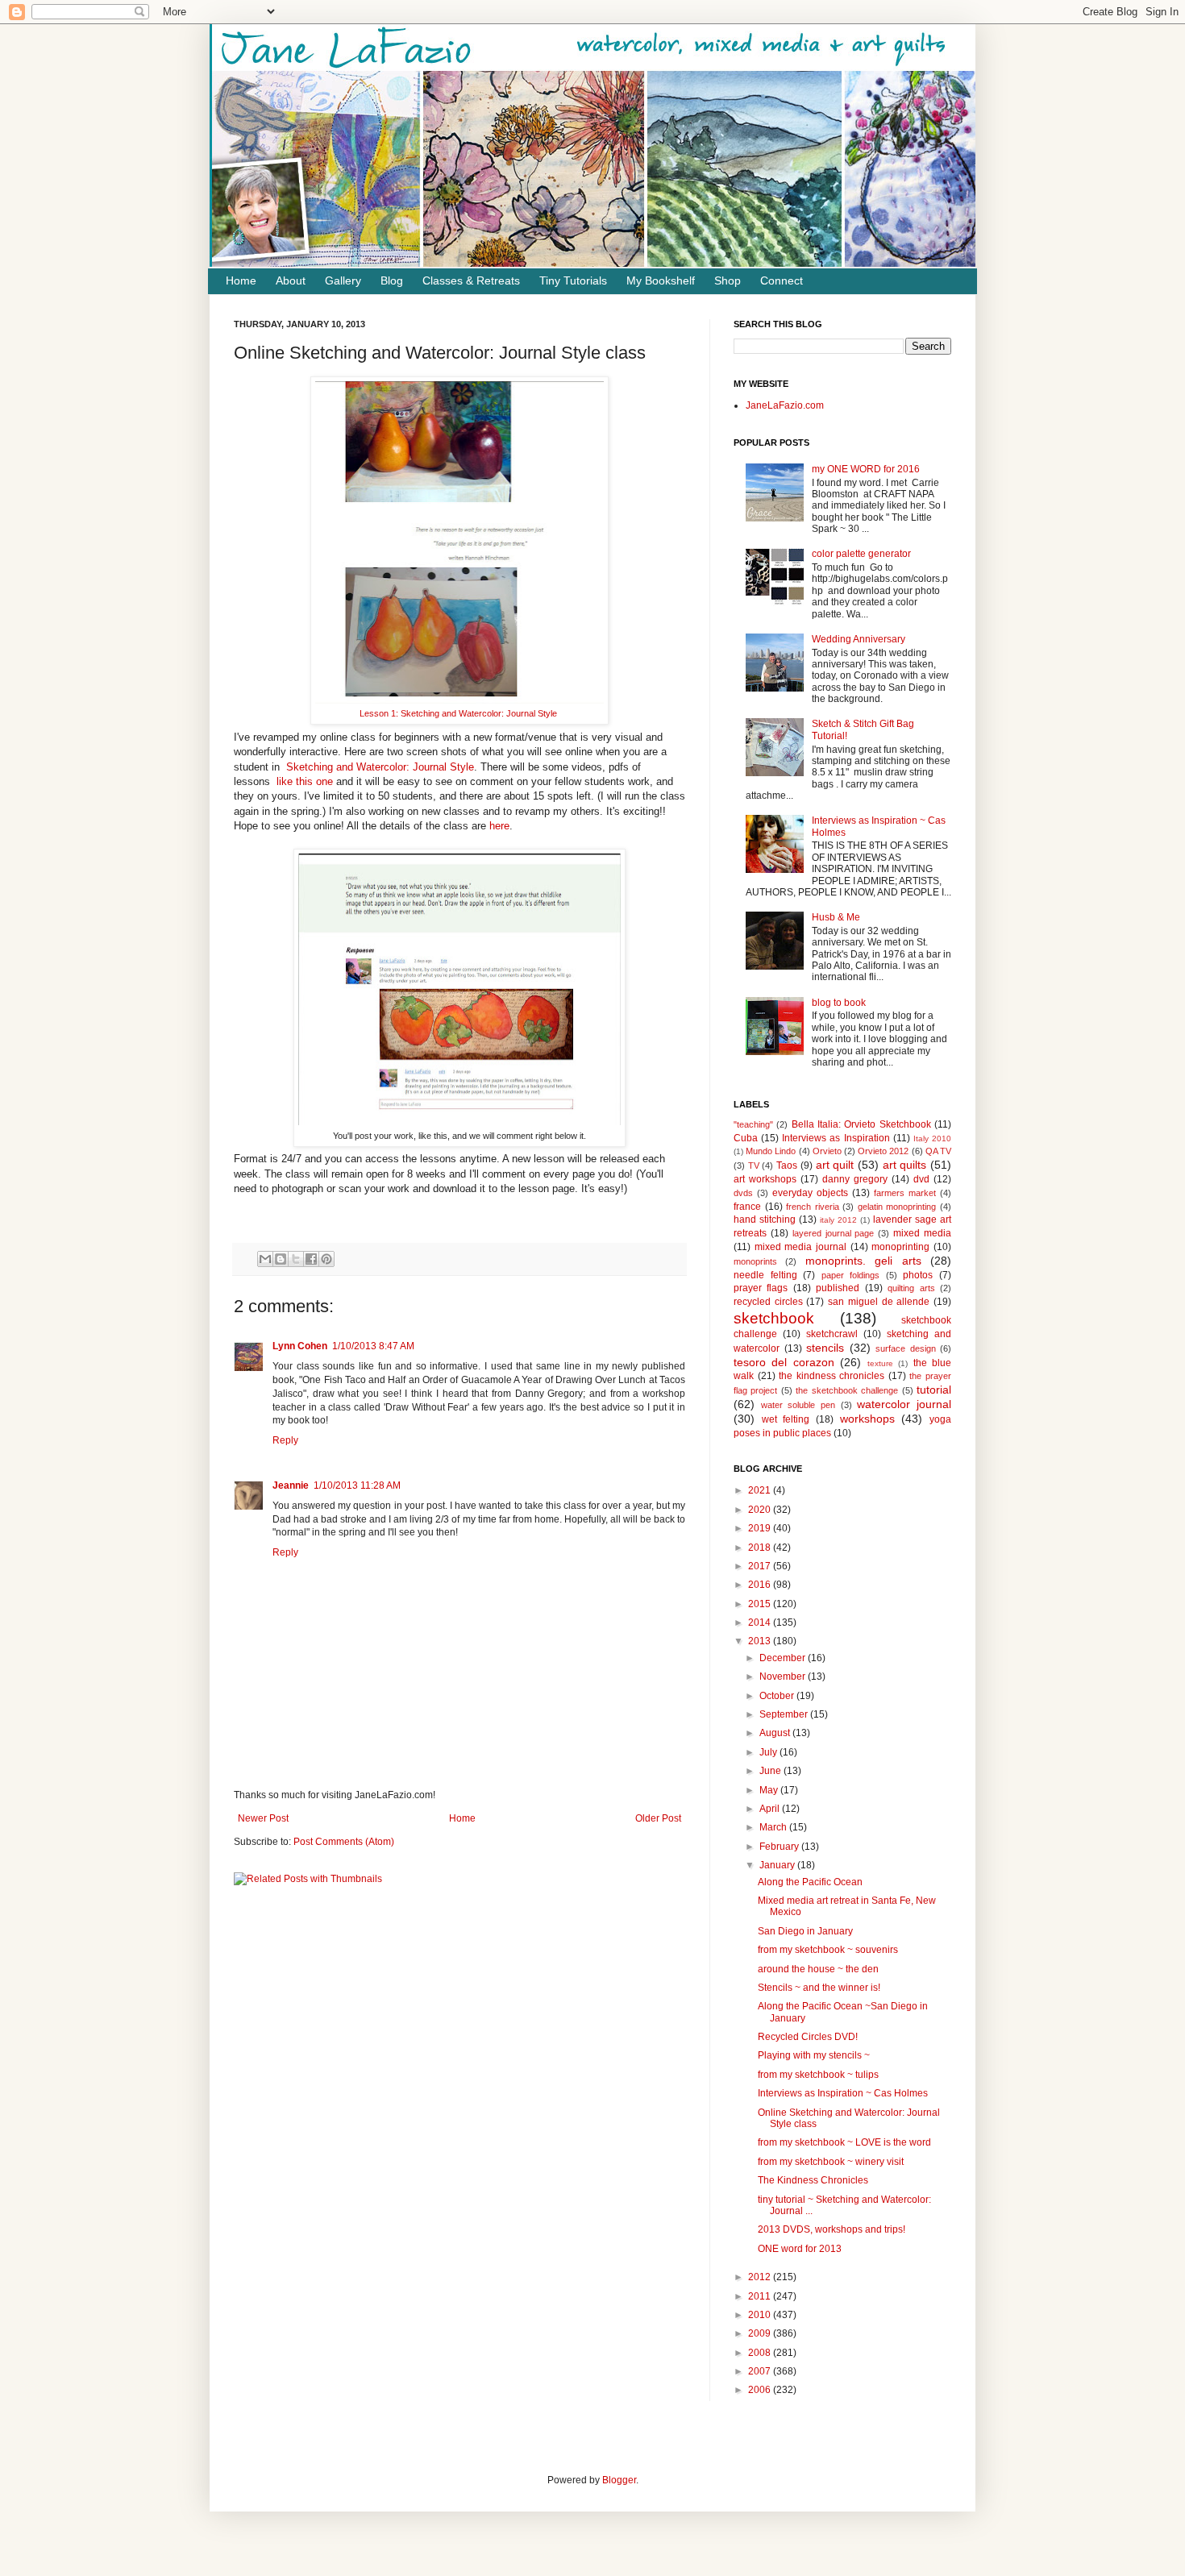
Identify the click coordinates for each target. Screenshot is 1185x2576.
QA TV (938, 1151)
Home (241, 280)
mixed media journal (800, 1247)
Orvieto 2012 (883, 1151)
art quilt (835, 1165)
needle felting (765, 1275)
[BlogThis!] (281, 1259)
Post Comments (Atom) (344, 1842)
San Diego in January (805, 1931)
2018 (761, 1548)
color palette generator (861, 554)
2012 (761, 2277)
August (776, 1733)
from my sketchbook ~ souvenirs (828, 1950)
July (769, 1752)
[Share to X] (296, 1259)
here (499, 826)
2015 (761, 1604)
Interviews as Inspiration (836, 1138)
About (291, 280)
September (785, 1714)
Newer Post (263, 1818)
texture (880, 1363)
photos (918, 1275)
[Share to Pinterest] (326, 1259)
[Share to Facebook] (311, 1259)
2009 (761, 2333)
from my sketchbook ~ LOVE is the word (844, 2142)
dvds (743, 1193)
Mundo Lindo (771, 1151)
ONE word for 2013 (800, 2249)
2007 (761, 2371)
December (784, 1658)
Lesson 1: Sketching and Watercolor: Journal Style (459, 713)
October (778, 1696)
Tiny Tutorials (573, 280)
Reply (285, 1440)
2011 (761, 2296)
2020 (761, 1510)
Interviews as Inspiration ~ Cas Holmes (843, 2093)
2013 (761, 1641)
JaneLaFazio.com (785, 405)
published (838, 1288)
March (774, 1827)
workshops (867, 1419)
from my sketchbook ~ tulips (818, 2075)
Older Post (658, 1818)
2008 (761, 2353)
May (770, 1790)
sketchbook (774, 1318)
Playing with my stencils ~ (814, 2055)
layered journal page (834, 1233)
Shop (728, 280)
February (780, 1847)
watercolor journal (904, 1404)
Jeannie (291, 1485)
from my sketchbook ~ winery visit (831, 2162)
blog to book (839, 1003)
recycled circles (768, 1302)
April (771, 1809)
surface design (906, 1348)
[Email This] (265, 1259)
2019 (761, 1528)
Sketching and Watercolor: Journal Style (380, 767)
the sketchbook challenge (847, 1390)
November (784, 1676)
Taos (787, 1165)
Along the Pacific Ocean (810, 1882)
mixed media (922, 1233)
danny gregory (855, 1179)
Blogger (619, 2480)
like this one (303, 781)
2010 (761, 2315)
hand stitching (765, 1219)
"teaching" (753, 1124)
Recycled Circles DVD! (808, 2037)
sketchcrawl (832, 1334)
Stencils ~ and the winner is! (819, 1988)
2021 (761, 1490)
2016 (761, 1585)
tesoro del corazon (784, 1362)
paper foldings (851, 1275)
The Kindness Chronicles (813, 2180)
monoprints (755, 1261)
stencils (825, 1348)
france (747, 1207)
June (771, 1771)
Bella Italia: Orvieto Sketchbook (861, 1124)
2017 (761, 1566)
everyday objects (810, 1193)
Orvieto (827, 1151)
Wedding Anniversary (859, 639)
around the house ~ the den (818, 1969)
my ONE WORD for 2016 (866, 469)
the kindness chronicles (832, 1376)
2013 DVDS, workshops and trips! (832, 2229)
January (778, 1865)
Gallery (343, 280)
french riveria (813, 1207)
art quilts (905, 1165)
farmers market (905, 1193)
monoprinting (900, 1247)
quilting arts (911, 1288)
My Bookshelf (661, 280)
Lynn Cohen (300, 1346)
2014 (761, 1622)
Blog (392, 280)
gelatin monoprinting (897, 1207)
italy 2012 (838, 1220)
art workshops (765, 1179)
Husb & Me (836, 917)
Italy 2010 (932, 1138)
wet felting (786, 1419)
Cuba (746, 1138)
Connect (782, 280)
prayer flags (761, 1288)
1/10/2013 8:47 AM (373, 1346)
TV (754, 1165)
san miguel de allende (879, 1302)
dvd (921, 1179)
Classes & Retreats (471, 280)
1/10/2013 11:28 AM (357, 1485)
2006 (761, 2390)
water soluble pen (798, 1405)
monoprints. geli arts (863, 1261)
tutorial (934, 1390)
